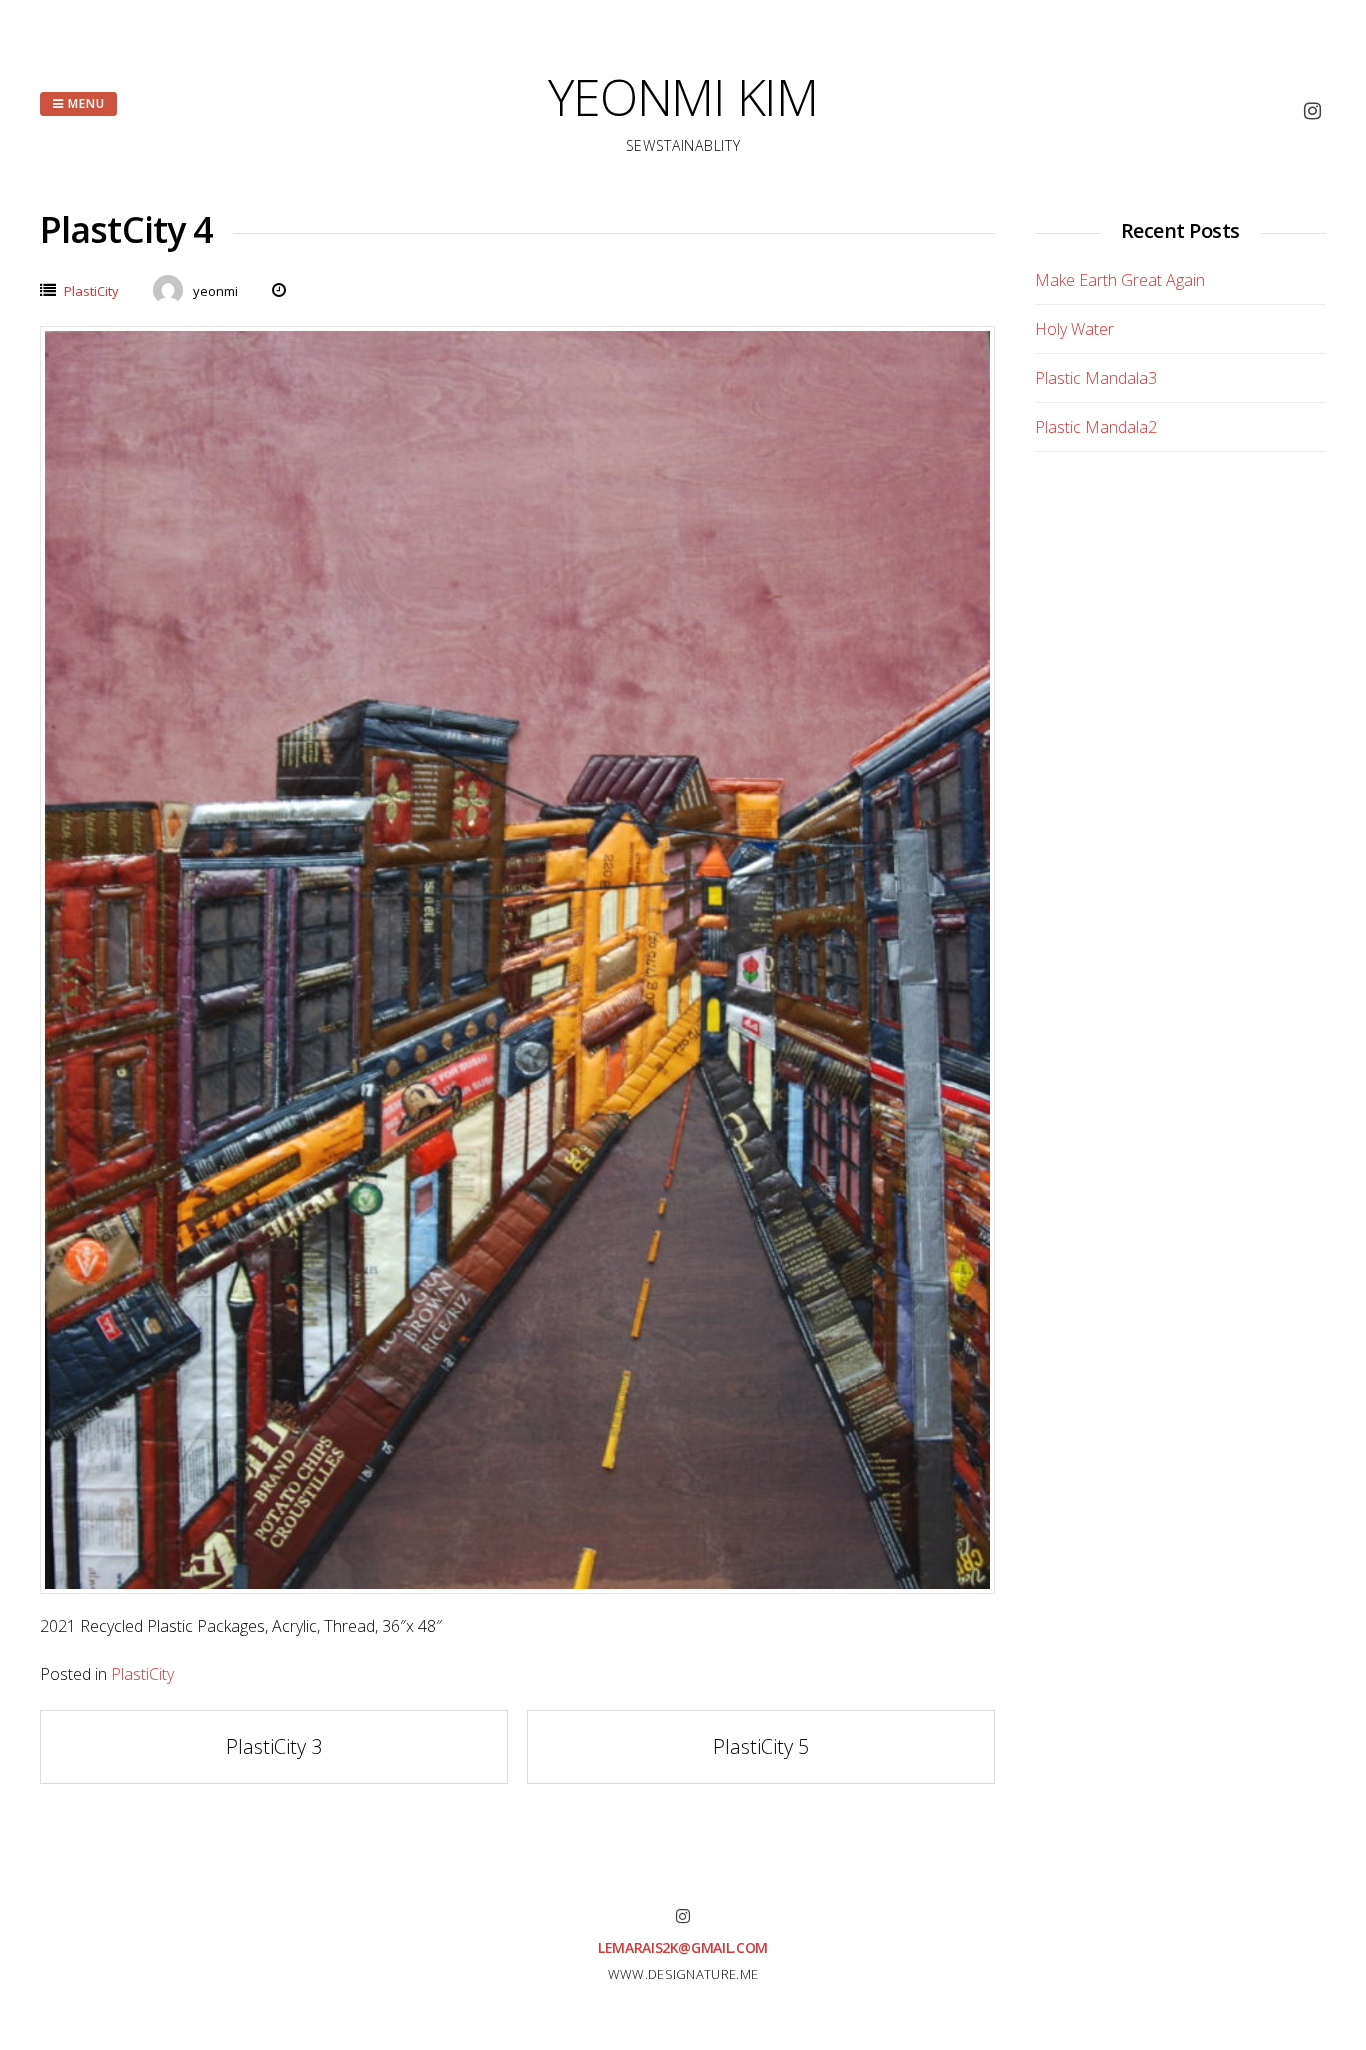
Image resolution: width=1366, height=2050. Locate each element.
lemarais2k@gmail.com (683, 1947)
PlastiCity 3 (274, 1746)
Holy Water (1074, 329)
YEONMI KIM (683, 97)
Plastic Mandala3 (1096, 378)
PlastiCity (91, 291)
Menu (84, 103)
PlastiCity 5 (761, 1746)
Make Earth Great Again (1120, 280)
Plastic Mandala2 (1096, 427)
